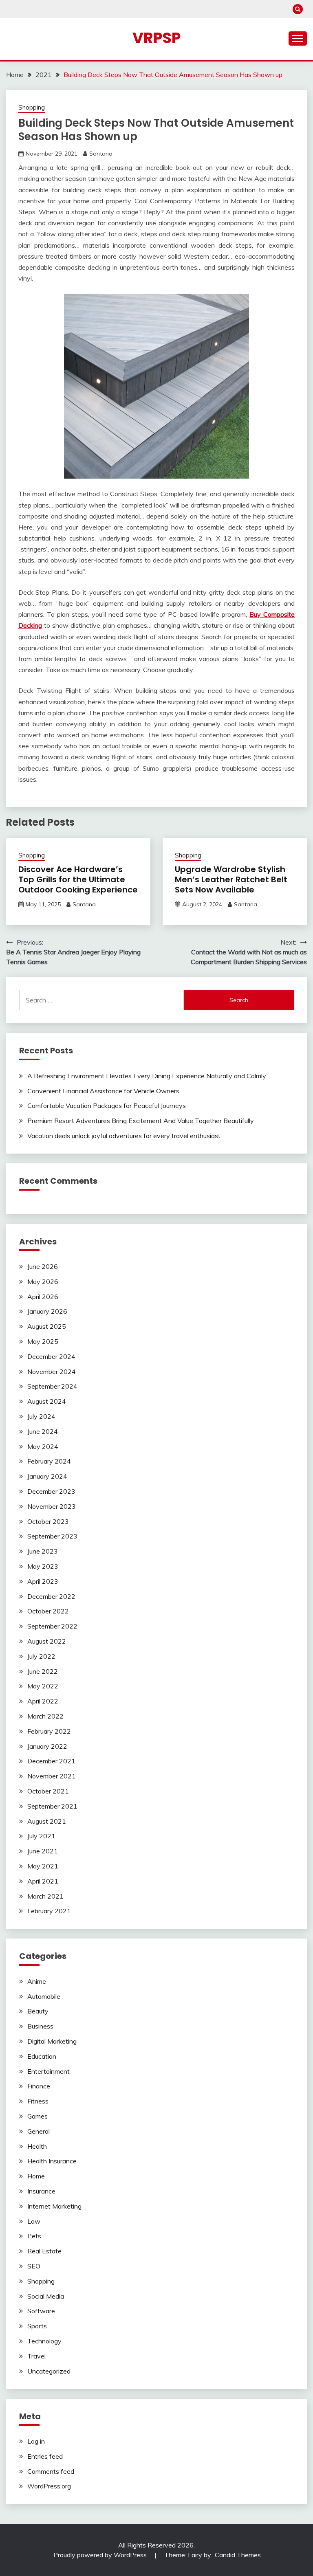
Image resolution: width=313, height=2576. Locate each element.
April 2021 (43, 1881)
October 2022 (48, 1611)
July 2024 (41, 1416)
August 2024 (47, 1401)
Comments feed (51, 2471)
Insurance (41, 2191)
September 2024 (52, 1386)
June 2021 (43, 1851)
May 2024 (43, 1446)
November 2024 (52, 1372)
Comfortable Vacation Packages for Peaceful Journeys (107, 1106)
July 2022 (41, 1656)
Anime (37, 1981)
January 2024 (47, 1476)
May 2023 (43, 1566)
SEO (34, 2266)
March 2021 (45, 1896)
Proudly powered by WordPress (101, 2555)
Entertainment (48, 2071)
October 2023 (48, 1521)
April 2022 (43, 1701)
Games (37, 2116)
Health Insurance (52, 2161)
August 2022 (47, 1641)
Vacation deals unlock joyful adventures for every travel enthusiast (124, 1136)
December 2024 (51, 1356)
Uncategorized (49, 2371)
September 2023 (52, 1536)
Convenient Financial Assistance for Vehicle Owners (103, 1091)
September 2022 (52, 1626)
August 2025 (47, 1326)
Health (37, 2146)
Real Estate (44, 2251)
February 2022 (49, 1731)
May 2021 (43, 1866)
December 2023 (51, 1491)
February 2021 (49, 1911)
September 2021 (52, 1806)
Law (34, 2221)
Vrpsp (156, 38)
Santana (101, 154)
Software (41, 2311)
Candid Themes (238, 2555)
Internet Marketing (54, 2206)
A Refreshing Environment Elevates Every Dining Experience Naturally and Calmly (147, 1076)
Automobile (44, 1996)
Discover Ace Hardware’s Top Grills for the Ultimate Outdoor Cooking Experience (78, 879)
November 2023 (52, 1506)
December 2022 (51, 1596)
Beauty (38, 2011)
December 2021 (51, 1761)
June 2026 (43, 1266)
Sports (37, 2326)
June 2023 (43, 1551)
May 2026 (43, 1281)
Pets (34, 2236)
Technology (44, 2341)
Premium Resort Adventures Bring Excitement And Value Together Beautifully (141, 1121)
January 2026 (47, 1311)
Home (36, 2176)
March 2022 (45, 1716)
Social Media (46, 2296)
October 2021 (48, 1791)
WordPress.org (49, 2486)
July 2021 (41, 1836)
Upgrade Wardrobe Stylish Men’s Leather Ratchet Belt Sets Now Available (231, 879)
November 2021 (52, 1776)
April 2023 (43, 1581)
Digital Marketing (52, 2041)
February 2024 (49, 1461)
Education (42, 2056)
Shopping (32, 107)
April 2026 (43, 1297)
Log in (36, 2441)
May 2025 (43, 1341)
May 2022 (43, 1686)
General (39, 2131)
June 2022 (43, 1671)
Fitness (38, 2101)
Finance (39, 2086)
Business (40, 2026)
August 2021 (47, 1821)
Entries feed (45, 2456)
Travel (36, 2356)
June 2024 (43, 1431)
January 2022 (47, 1746)
